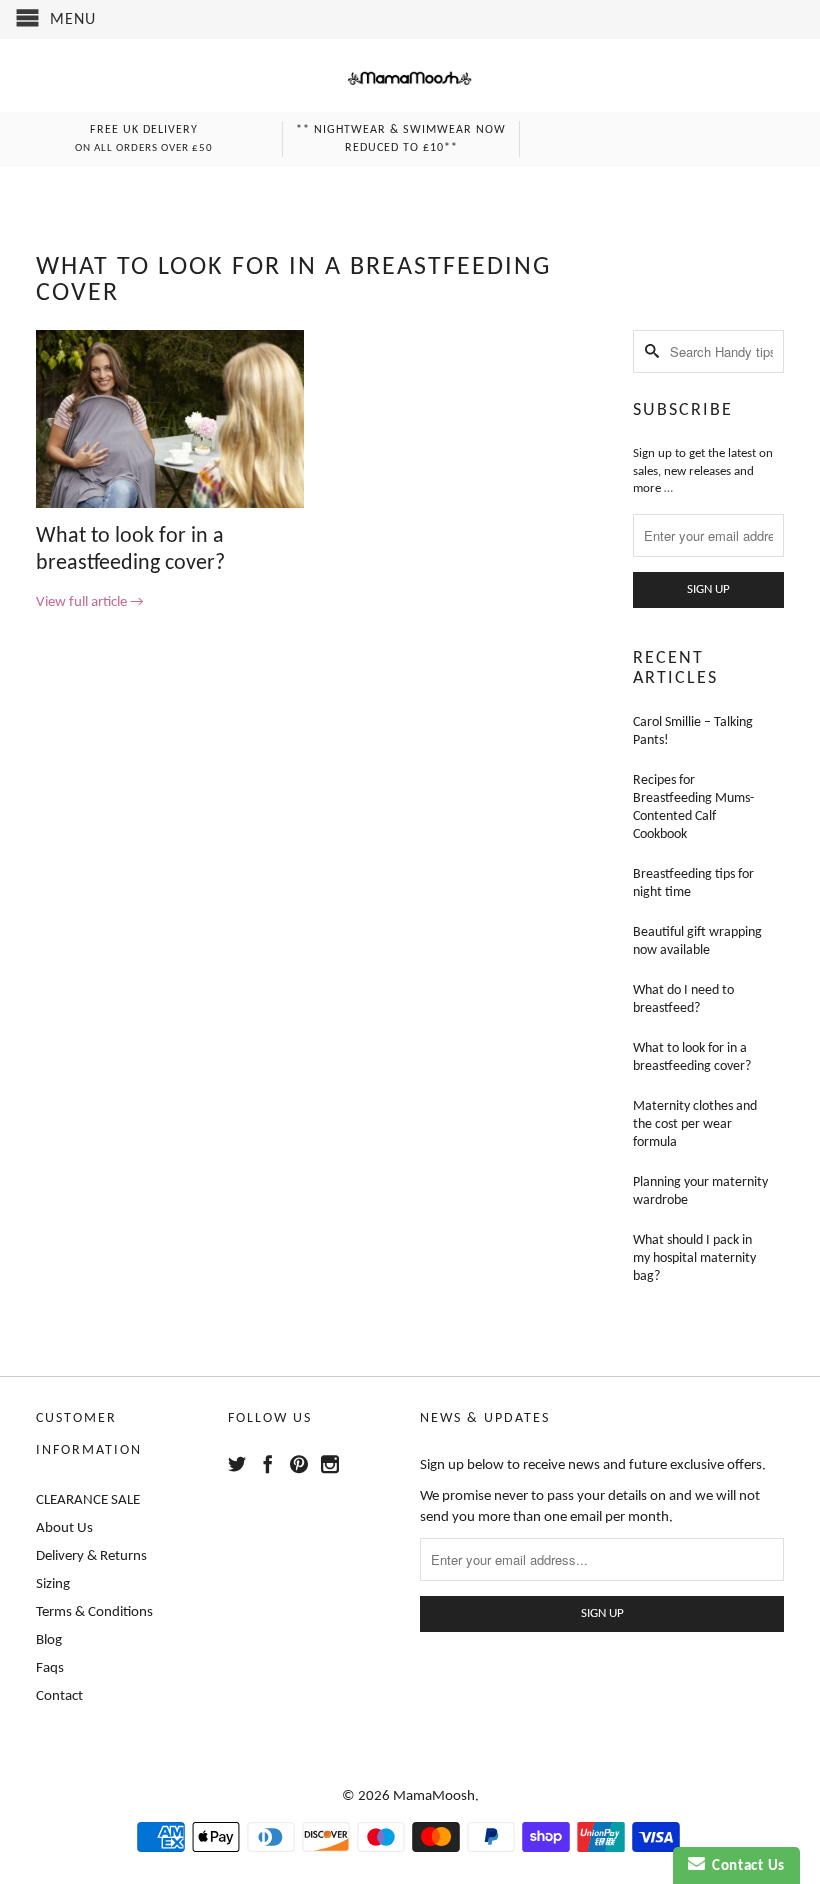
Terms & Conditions (94, 1612)
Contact (59, 1696)
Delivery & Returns (91, 1556)
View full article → (90, 602)
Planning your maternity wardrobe (700, 1191)
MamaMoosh (434, 1796)
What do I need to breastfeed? (683, 999)
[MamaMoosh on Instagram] (330, 1464)
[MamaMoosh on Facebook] (268, 1464)
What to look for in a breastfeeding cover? (692, 1057)
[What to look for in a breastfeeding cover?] (170, 504)
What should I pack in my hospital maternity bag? (694, 1258)
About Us (64, 1528)
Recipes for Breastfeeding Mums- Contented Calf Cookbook (693, 807)
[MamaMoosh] (410, 81)
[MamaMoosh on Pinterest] (299, 1464)
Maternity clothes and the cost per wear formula (695, 1124)
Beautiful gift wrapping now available (697, 941)
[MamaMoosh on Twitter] (237, 1464)
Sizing (53, 1584)
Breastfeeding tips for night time (693, 883)
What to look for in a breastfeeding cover (293, 280)
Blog (49, 1640)
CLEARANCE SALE (88, 1500)
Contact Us (745, 1866)
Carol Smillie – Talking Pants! (693, 731)
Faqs (50, 1668)
